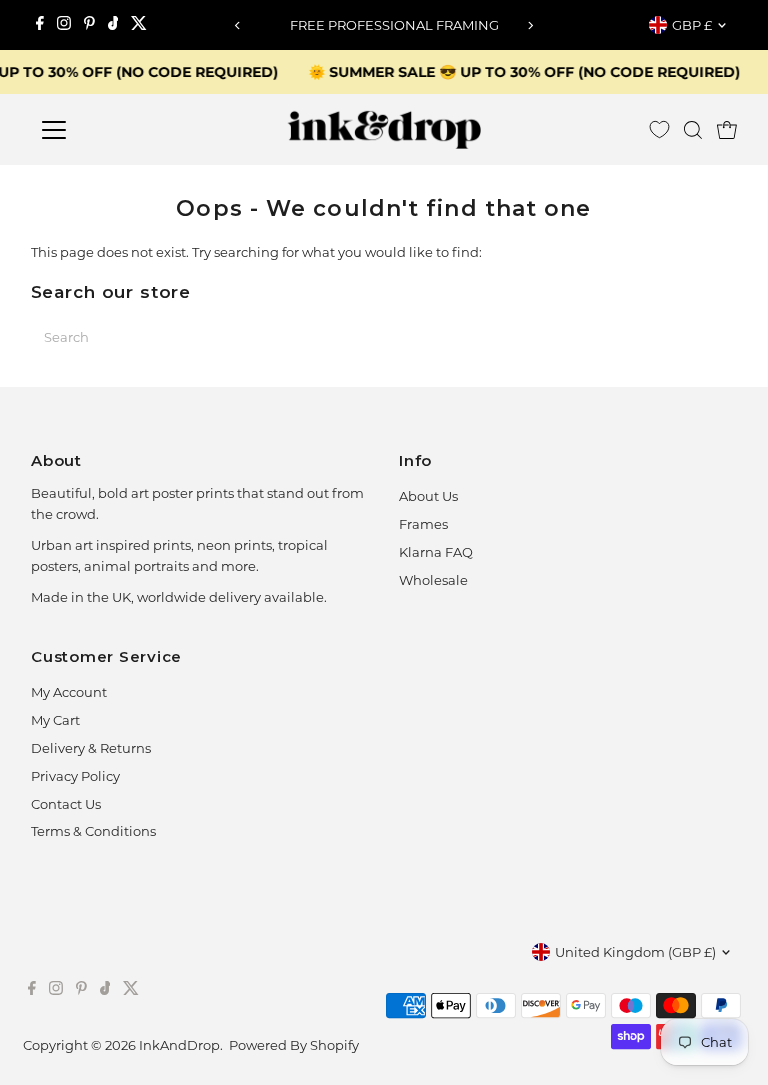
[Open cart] (727, 130)
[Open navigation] (113, 130)
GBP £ (692, 25)
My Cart (55, 720)
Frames (423, 524)
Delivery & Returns (91, 748)
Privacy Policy (75, 776)
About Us (428, 496)
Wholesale (433, 580)
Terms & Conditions (93, 831)
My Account (69, 692)
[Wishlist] (659, 129)
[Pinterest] (89, 25)
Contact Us (66, 804)
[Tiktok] (113, 25)
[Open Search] (693, 130)
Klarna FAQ (436, 552)
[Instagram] (64, 25)
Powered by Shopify (294, 1045)
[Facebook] (40, 25)
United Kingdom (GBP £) (635, 952)
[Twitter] (139, 25)
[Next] (530, 25)
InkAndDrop (179, 1045)
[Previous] (237, 25)
